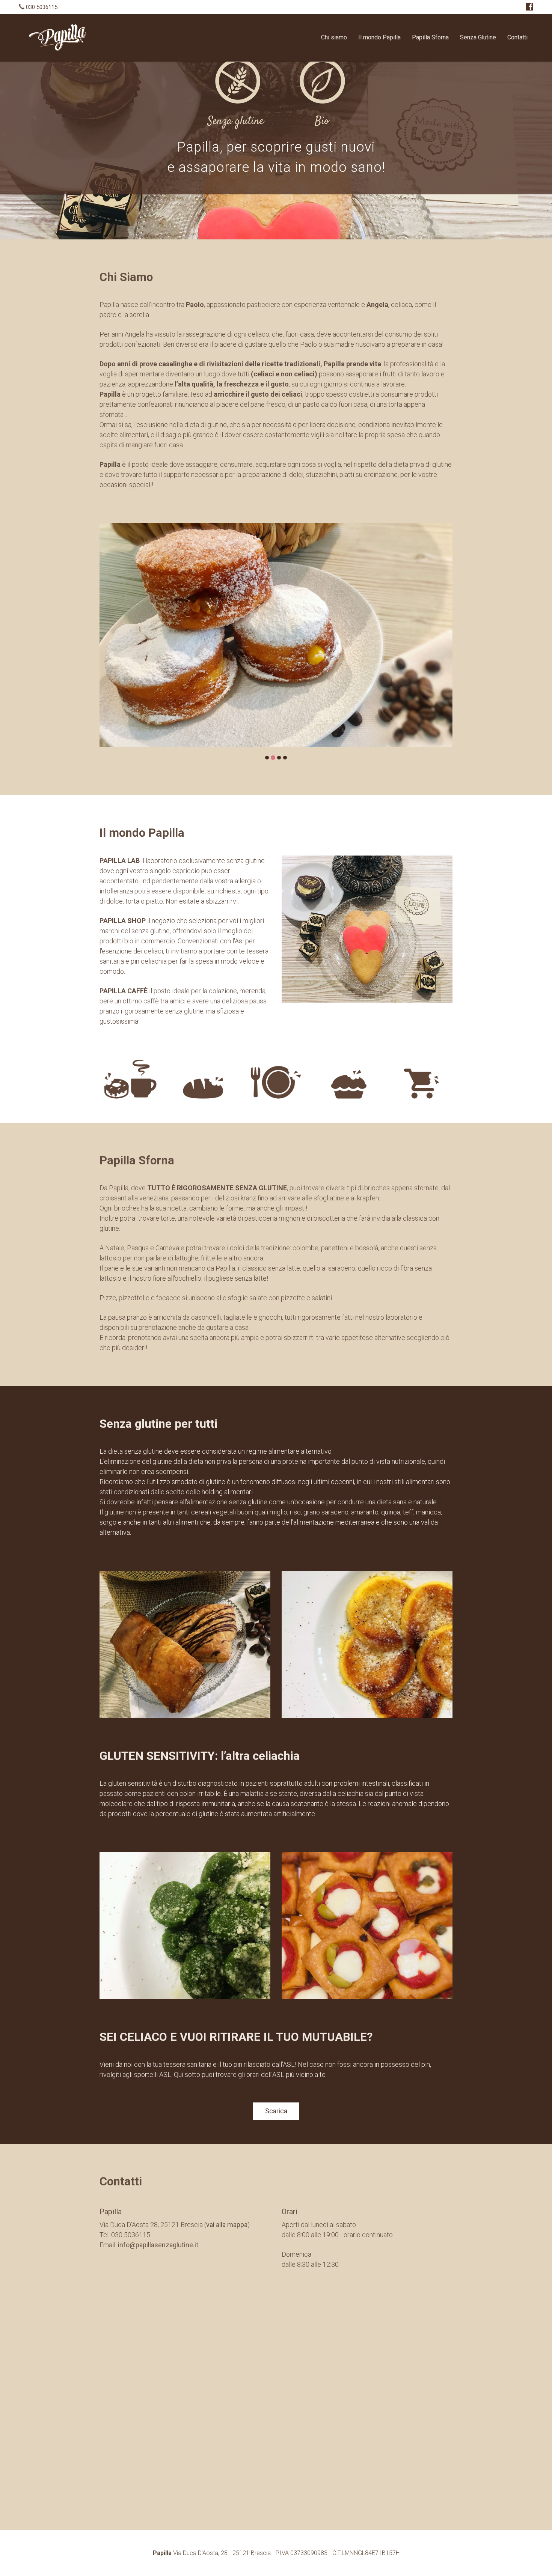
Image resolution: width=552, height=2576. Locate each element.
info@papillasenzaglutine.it (158, 2245)
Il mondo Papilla (379, 37)
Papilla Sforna (430, 37)
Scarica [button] (276, 2111)
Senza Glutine (478, 37)
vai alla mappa (227, 2225)
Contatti (517, 37)
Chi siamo (334, 37)
